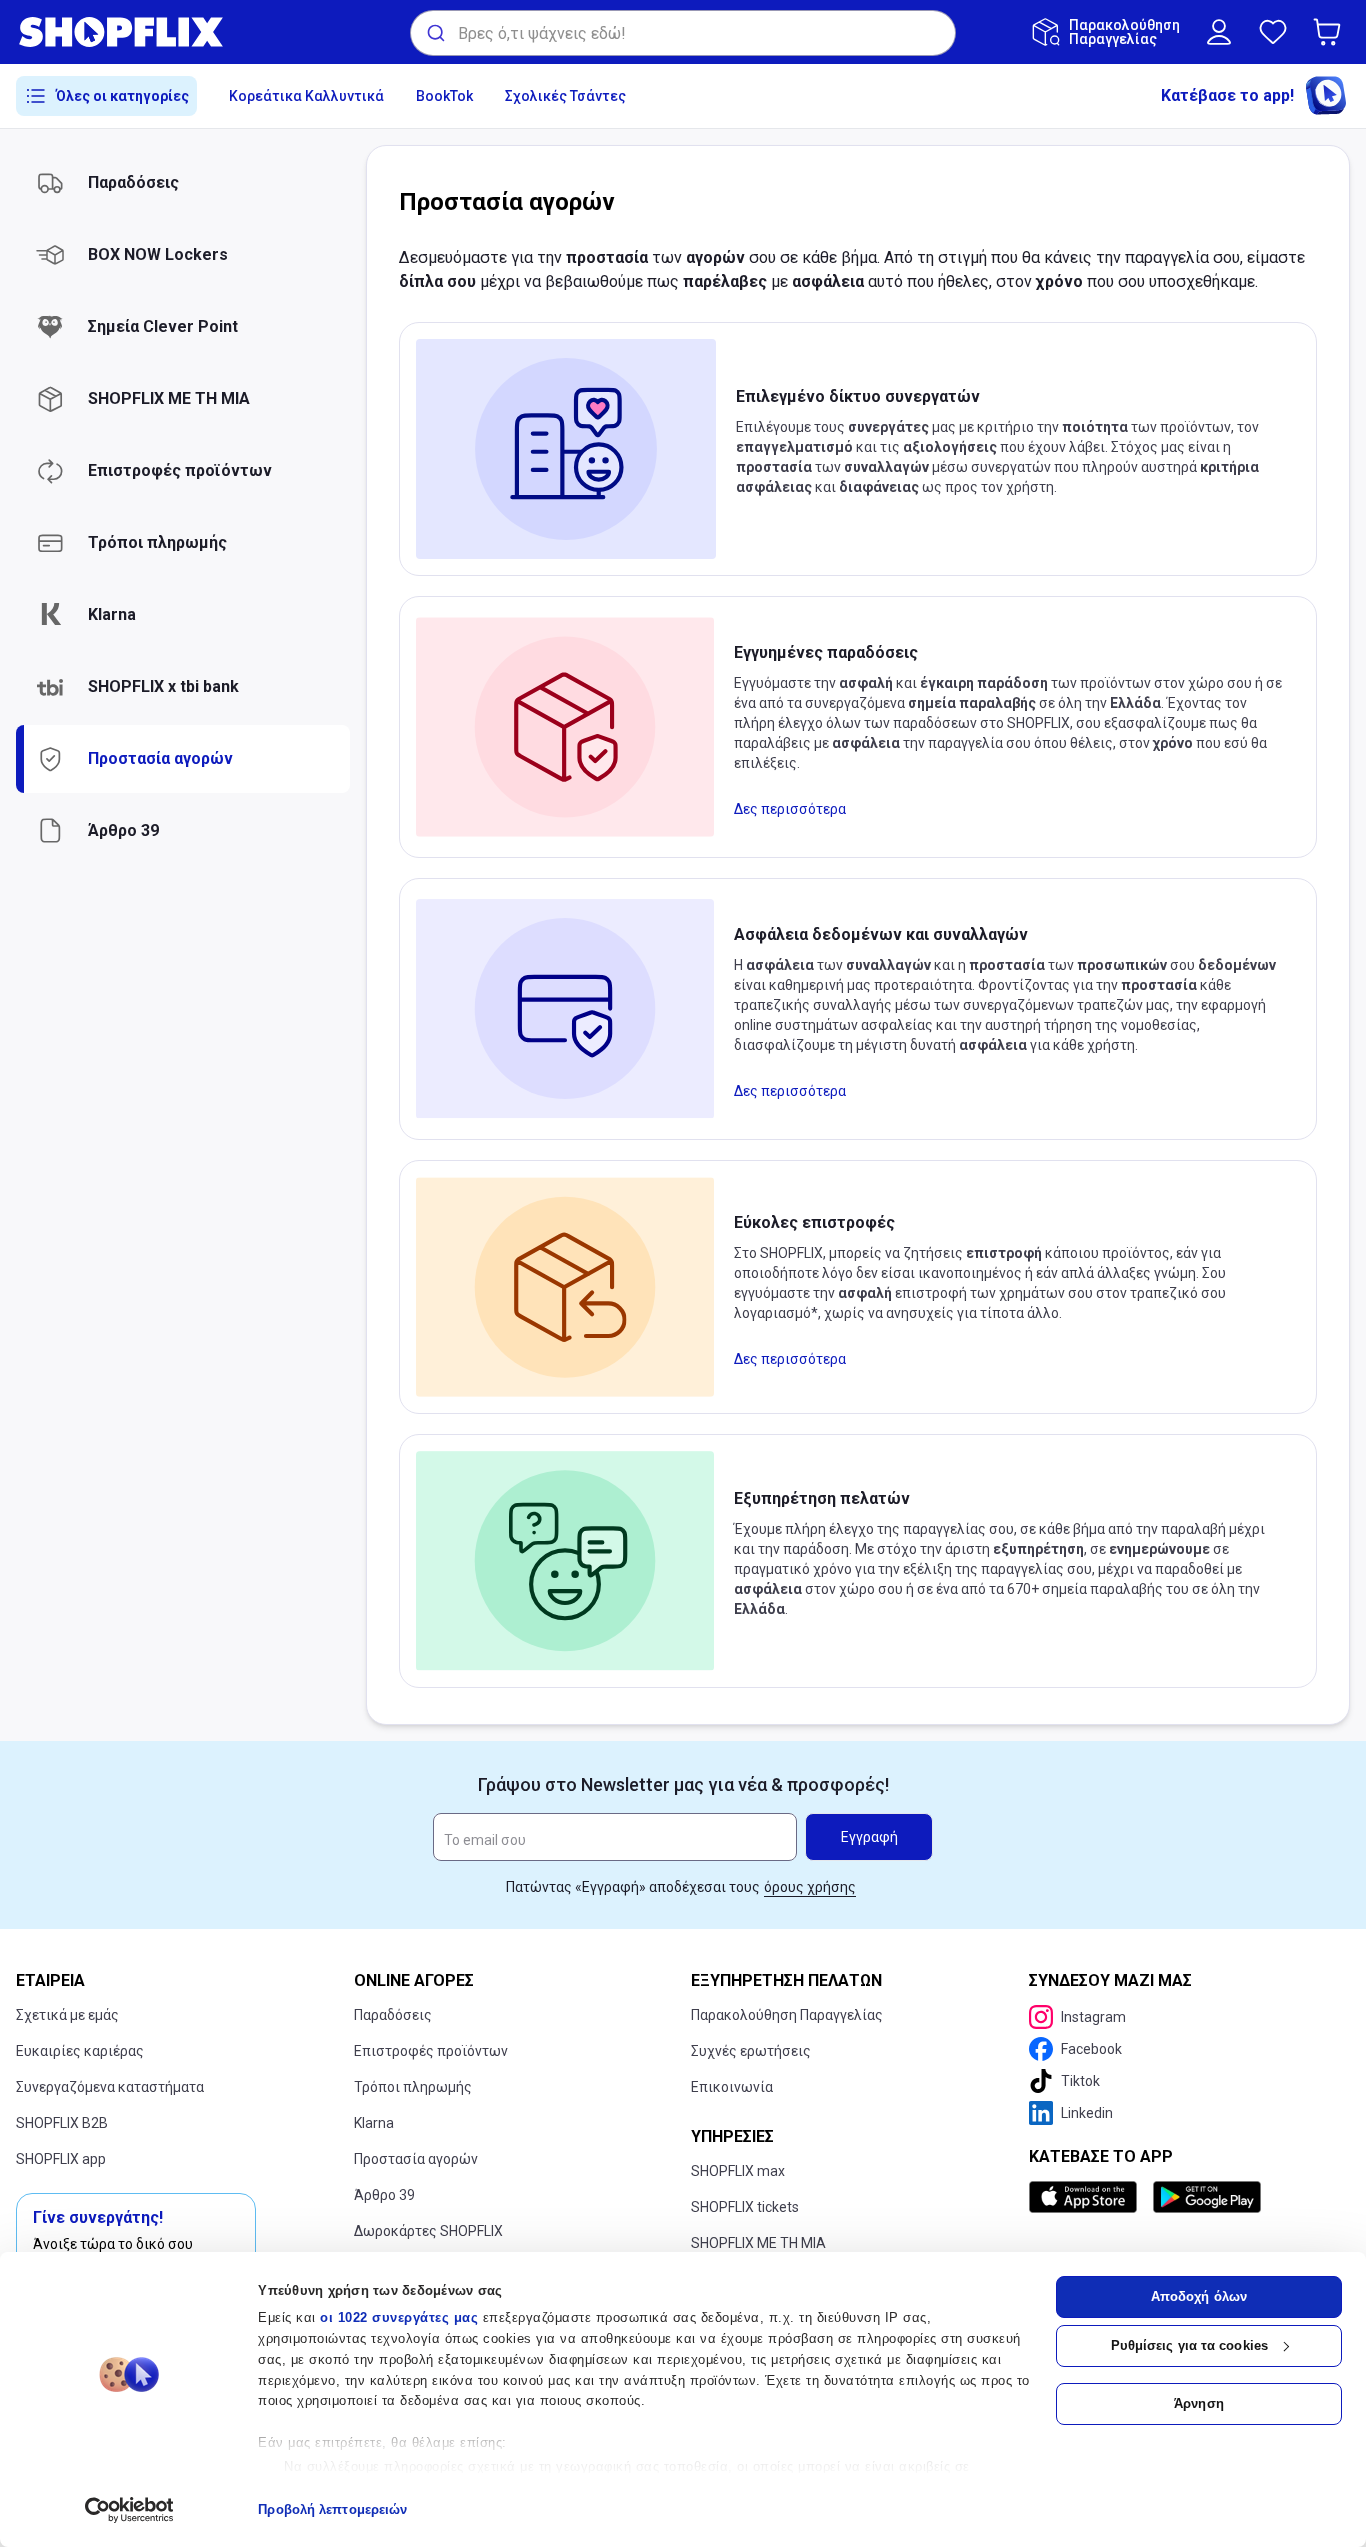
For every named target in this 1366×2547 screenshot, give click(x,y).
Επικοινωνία (732, 2087)
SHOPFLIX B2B (62, 2123)
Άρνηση (1199, 2403)
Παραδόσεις (393, 2015)
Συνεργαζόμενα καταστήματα (110, 2087)
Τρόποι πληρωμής (413, 2087)
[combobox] (683, 33)
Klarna (374, 2123)
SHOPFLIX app (61, 2159)
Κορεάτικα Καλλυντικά (306, 96)
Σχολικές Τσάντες (565, 96)
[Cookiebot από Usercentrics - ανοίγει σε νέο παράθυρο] (129, 2510)
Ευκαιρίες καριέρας (80, 2051)
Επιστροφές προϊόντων (431, 2051)
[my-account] (1219, 32)
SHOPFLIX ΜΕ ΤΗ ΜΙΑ (758, 2243)
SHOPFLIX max (738, 2171)
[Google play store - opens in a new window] (1207, 2197)
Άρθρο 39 (384, 2195)
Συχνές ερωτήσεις (751, 2051)
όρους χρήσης (810, 1887)
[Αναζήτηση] (434, 33)
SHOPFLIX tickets (745, 2207)
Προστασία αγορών (416, 2159)
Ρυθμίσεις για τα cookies (1189, 2345)
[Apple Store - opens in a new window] (1087, 2197)
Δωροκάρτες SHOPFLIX (428, 2231)
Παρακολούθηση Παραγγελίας (787, 2015)
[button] (1331, 32)
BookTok (444, 96)
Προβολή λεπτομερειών (332, 2509)
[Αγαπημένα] (1273, 32)
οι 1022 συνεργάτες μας (399, 2317)
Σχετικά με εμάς (67, 2015)
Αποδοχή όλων (1199, 2296)
